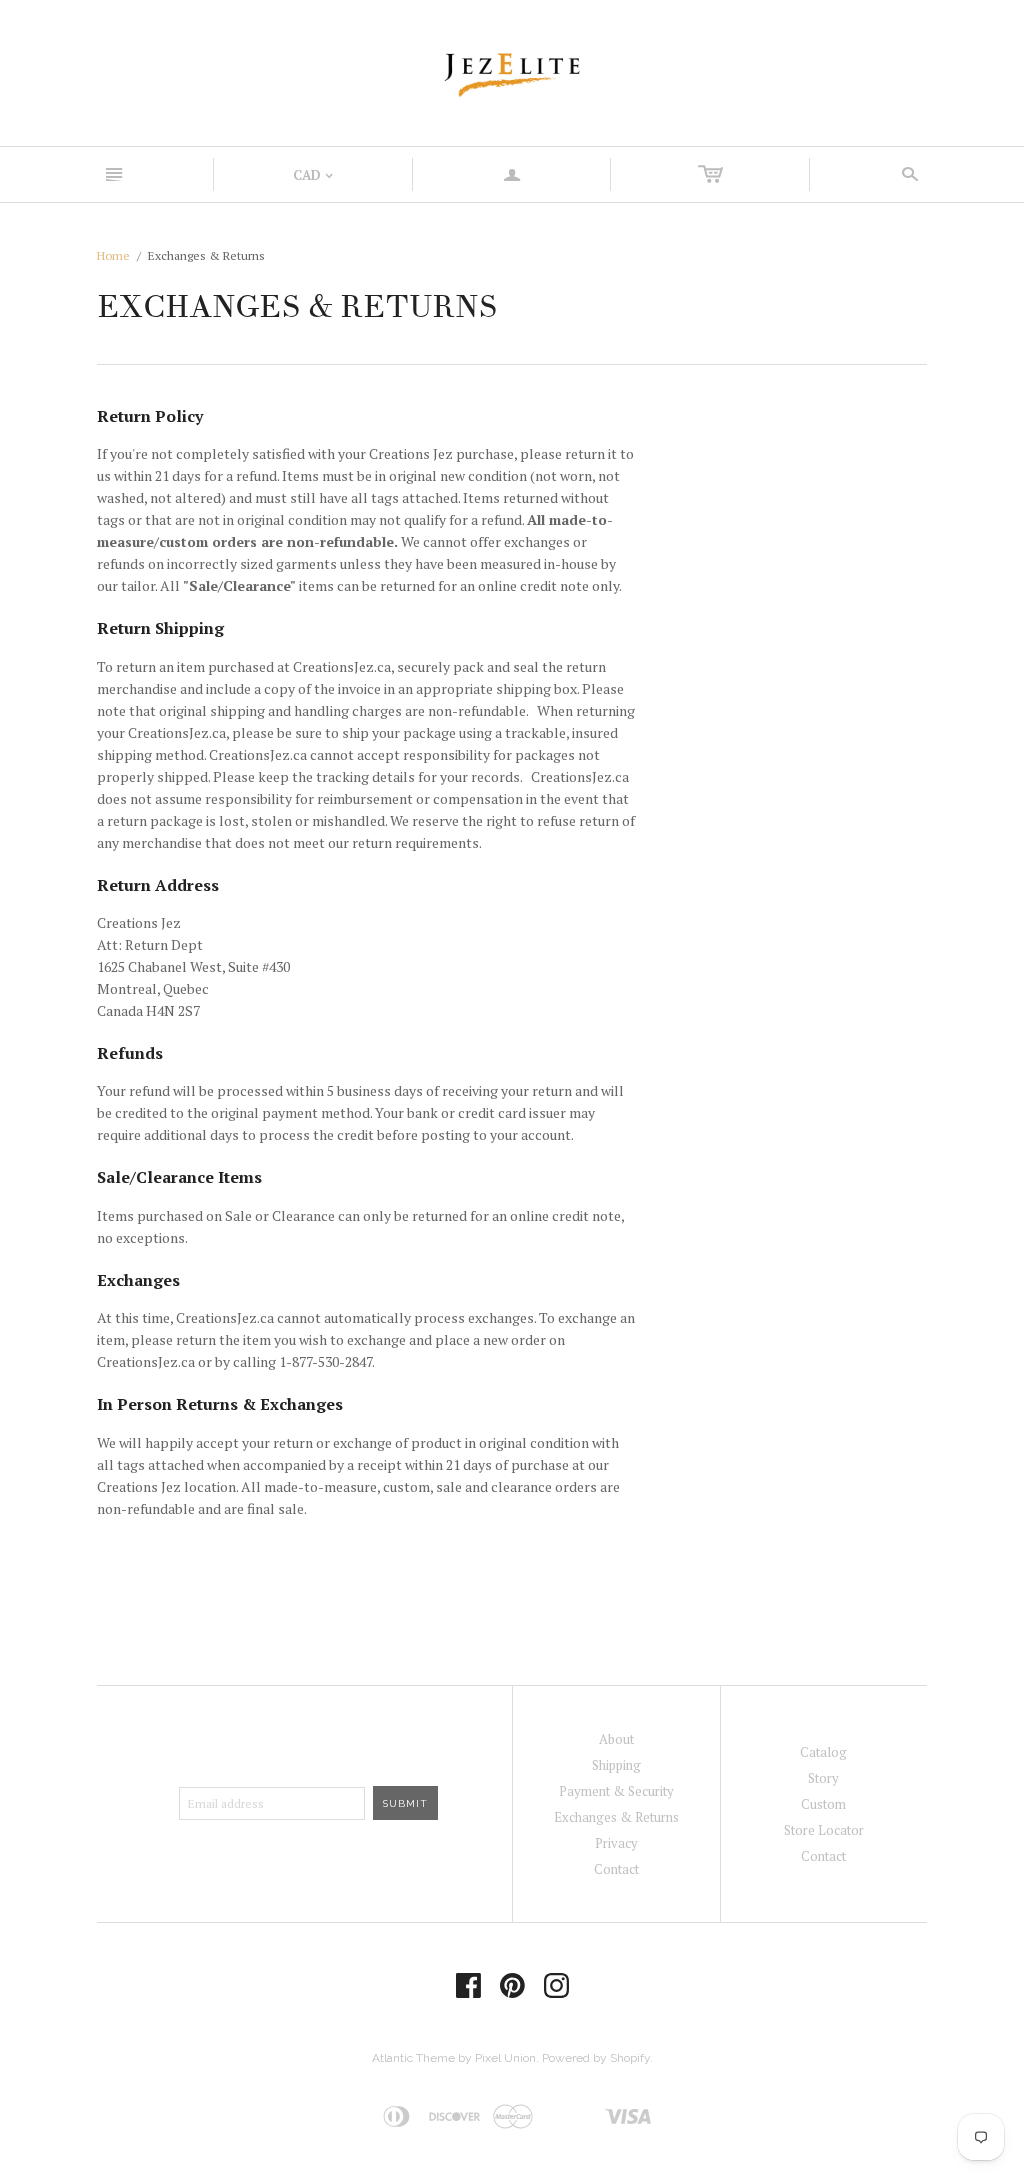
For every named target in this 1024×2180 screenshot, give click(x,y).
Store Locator (824, 1830)
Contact (616, 1869)
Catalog (823, 1752)
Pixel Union (505, 2058)
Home (113, 255)
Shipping (616, 1765)
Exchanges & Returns (616, 1817)
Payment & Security (616, 1791)
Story (823, 1778)
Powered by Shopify (596, 2058)
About (616, 1739)
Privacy (616, 1843)
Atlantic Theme (413, 2058)
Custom (823, 1804)
